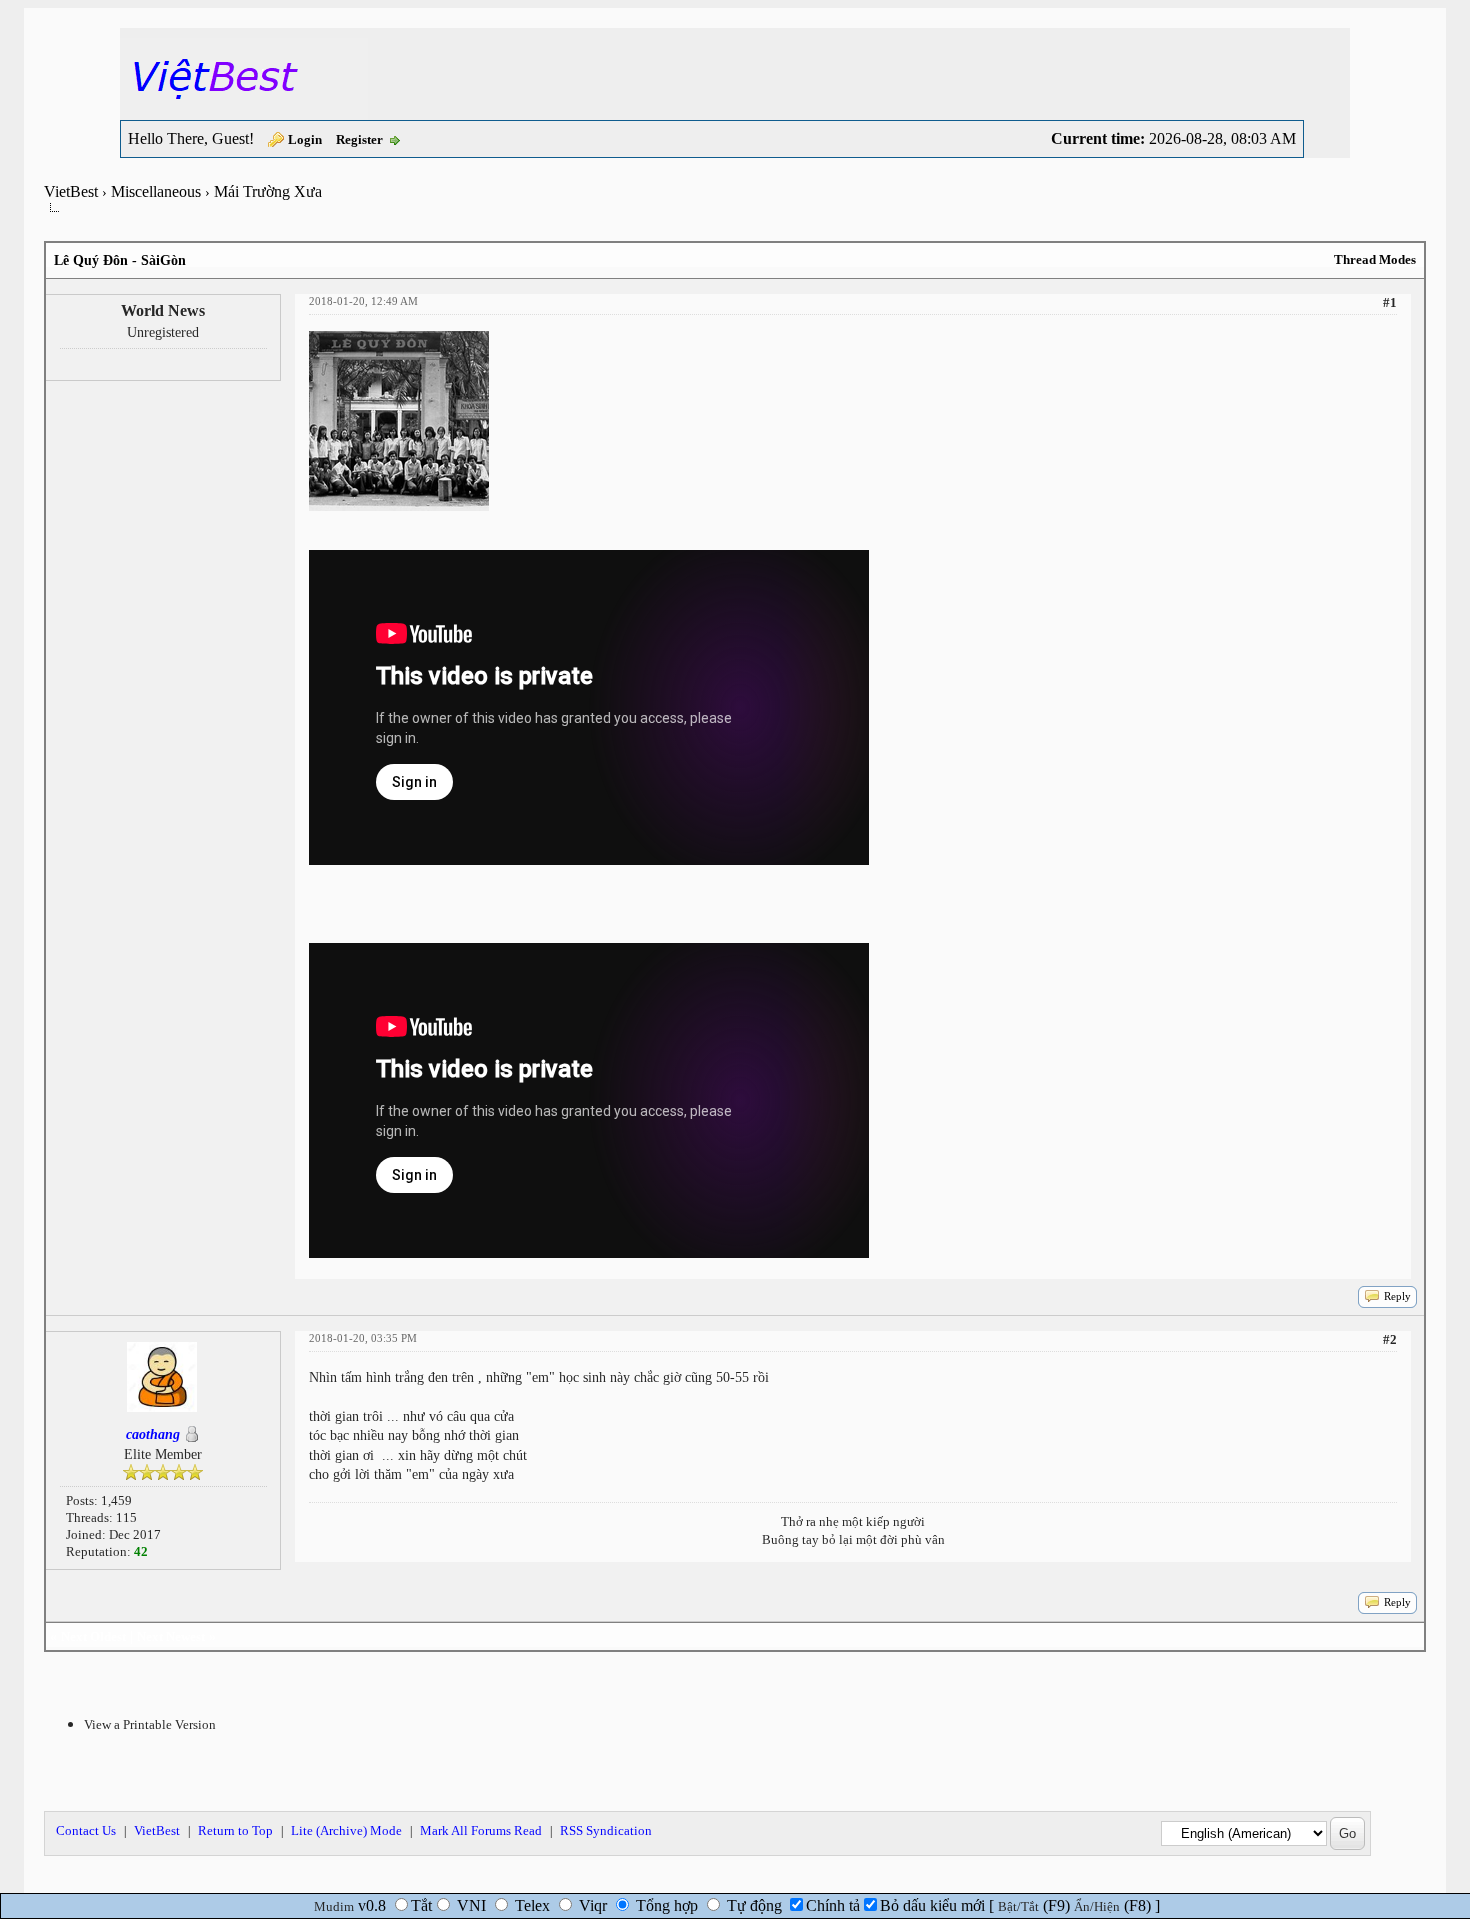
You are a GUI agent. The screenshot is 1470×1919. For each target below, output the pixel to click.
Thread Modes (1375, 259)
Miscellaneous (156, 191)
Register (359, 139)
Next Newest (171, 1636)
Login (305, 139)
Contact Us (86, 1830)
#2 (1390, 1339)
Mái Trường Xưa (268, 191)
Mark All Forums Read (481, 1830)
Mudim (334, 1906)
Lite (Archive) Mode (346, 1830)
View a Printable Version (150, 1724)
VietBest (71, 191)
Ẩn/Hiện (1097, 1906)
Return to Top (235, 1830)
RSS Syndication (606, 1830)
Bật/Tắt (1018, 1906)
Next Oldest (93, 1636)
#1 (1390, 302)
